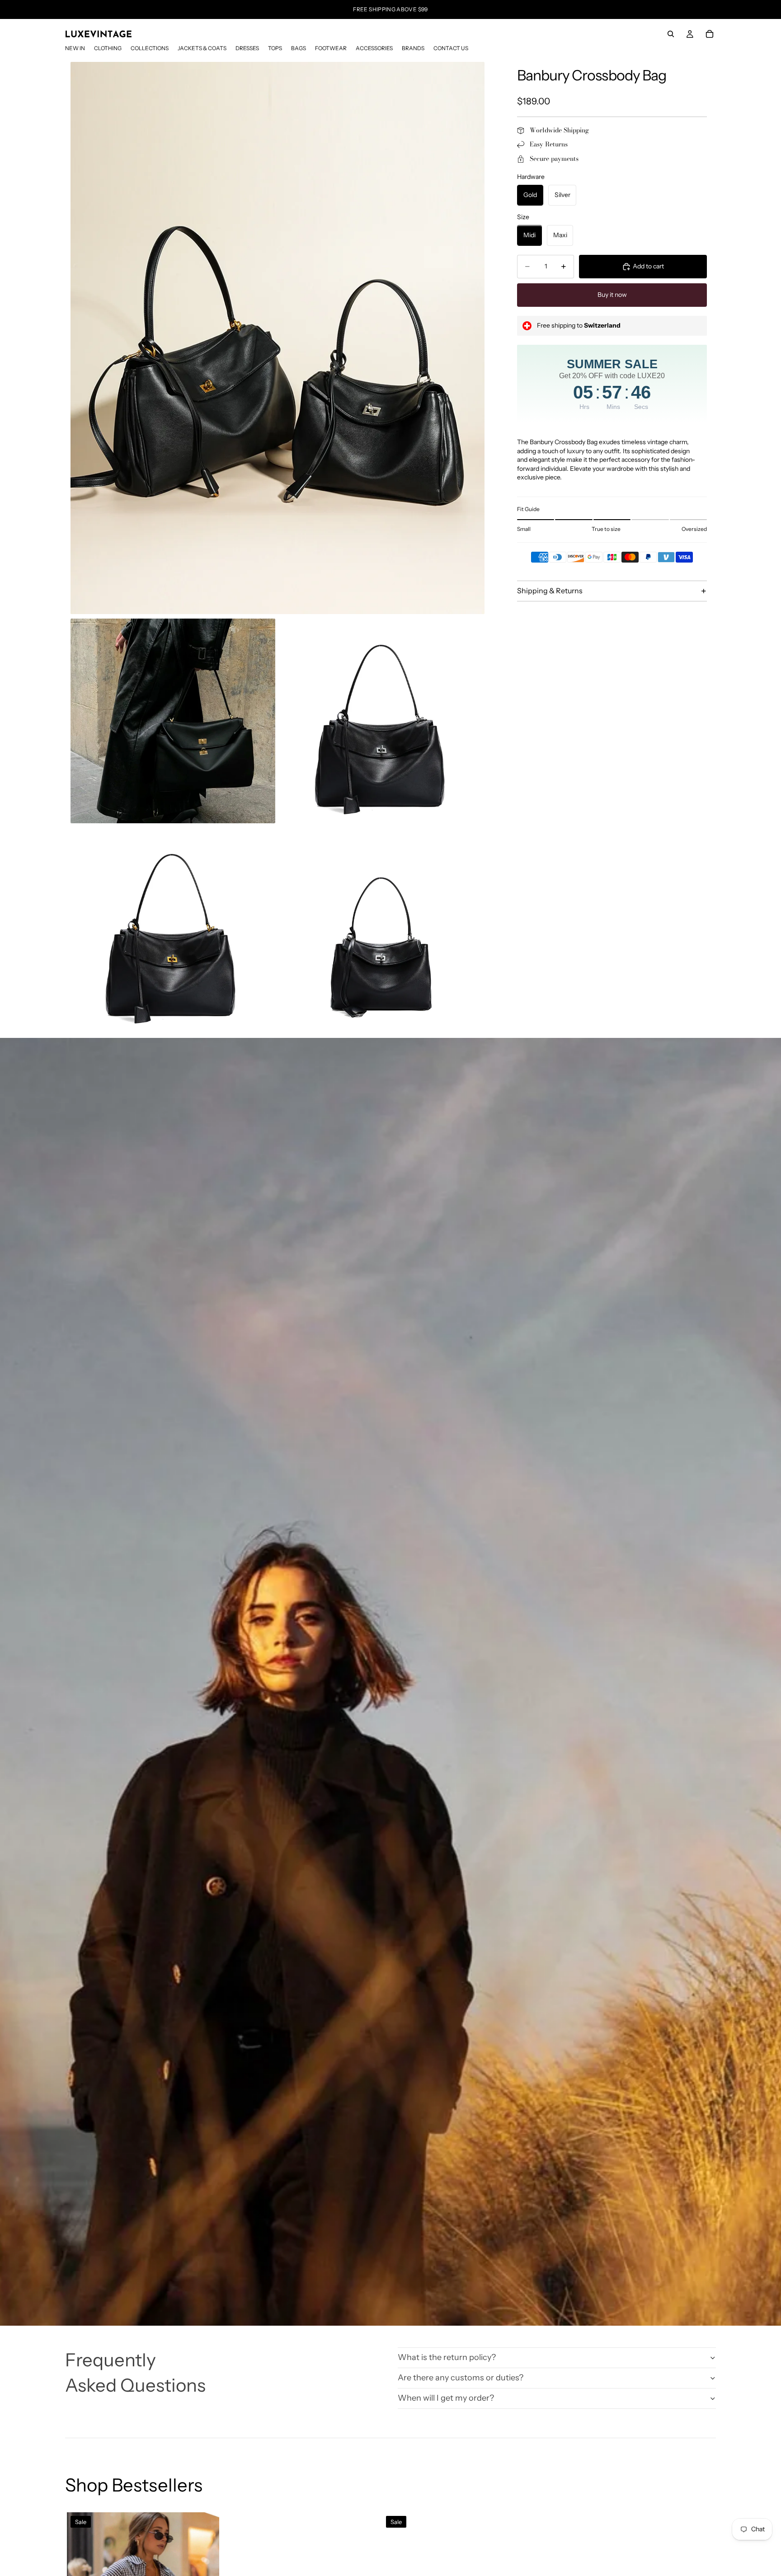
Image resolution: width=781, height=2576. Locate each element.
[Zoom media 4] (173, 930)
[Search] (671, 34)
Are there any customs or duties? (461, 2378)
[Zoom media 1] (278, 338)
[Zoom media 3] (382, 721)
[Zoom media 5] (382, 930)
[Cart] (710, 34)
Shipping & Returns (550, 591)
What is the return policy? (447, 2357)
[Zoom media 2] (173, 721)
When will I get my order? (446, 2398)
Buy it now (612, 295)
